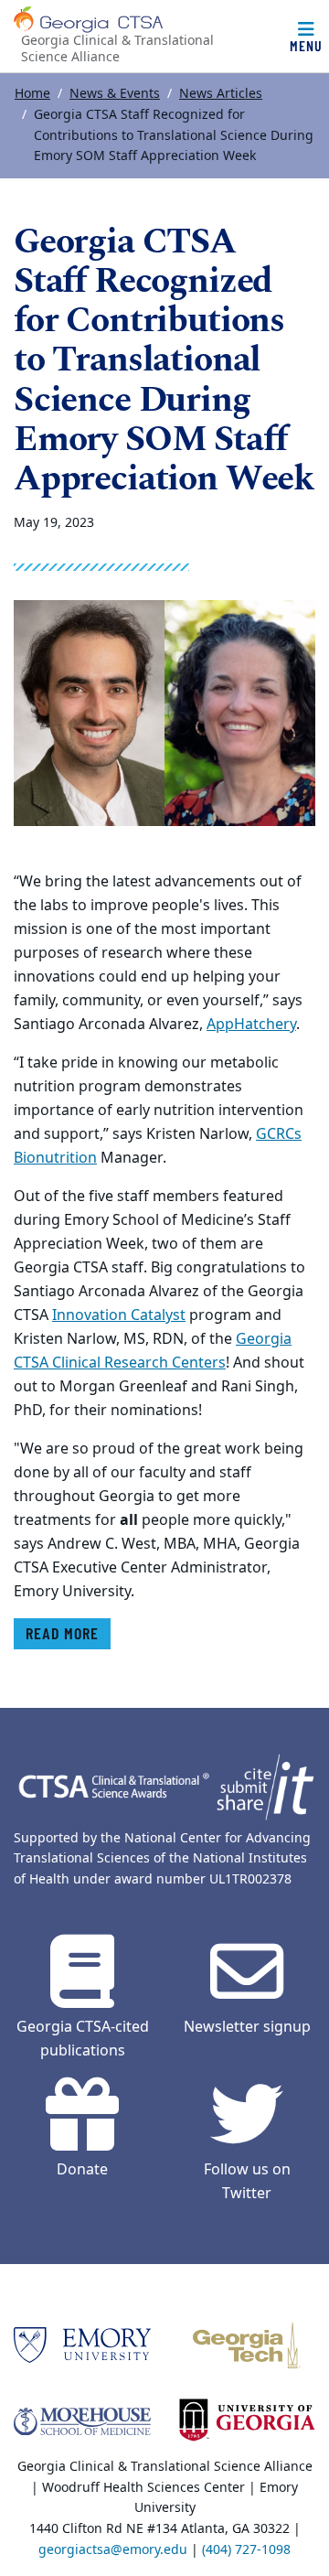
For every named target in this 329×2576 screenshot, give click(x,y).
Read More (62, 1633)
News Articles (221, 94)
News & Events (115, 94)
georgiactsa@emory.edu (113, 2550)
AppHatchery (251, 1025)
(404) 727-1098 (246, 2550)
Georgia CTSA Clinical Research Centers (153, 1351)
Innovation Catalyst (119, 1315)
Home (32, 94)
